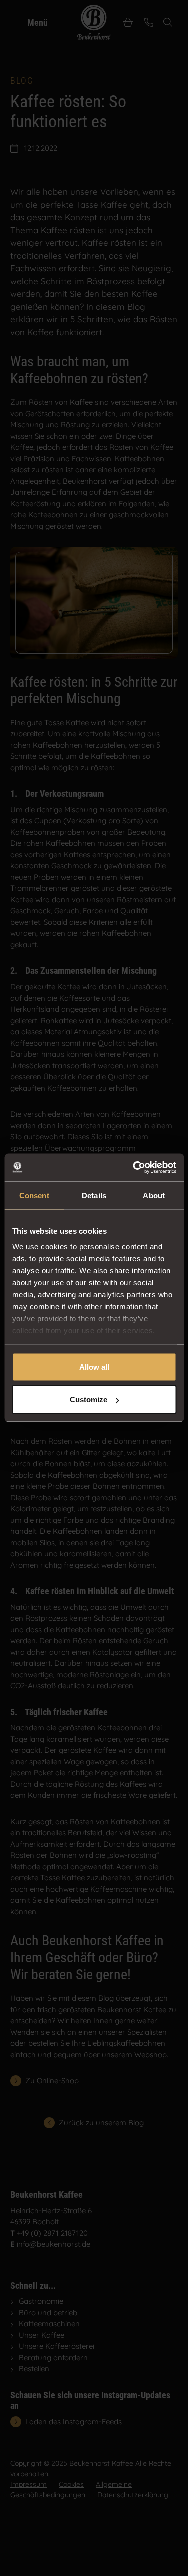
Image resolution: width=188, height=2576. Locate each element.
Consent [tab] (34, 1195)
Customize (88, 1400)
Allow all (94, 1367)
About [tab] (154, 1195)
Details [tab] (94, 1195)
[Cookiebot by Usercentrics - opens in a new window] (134, 1168)
